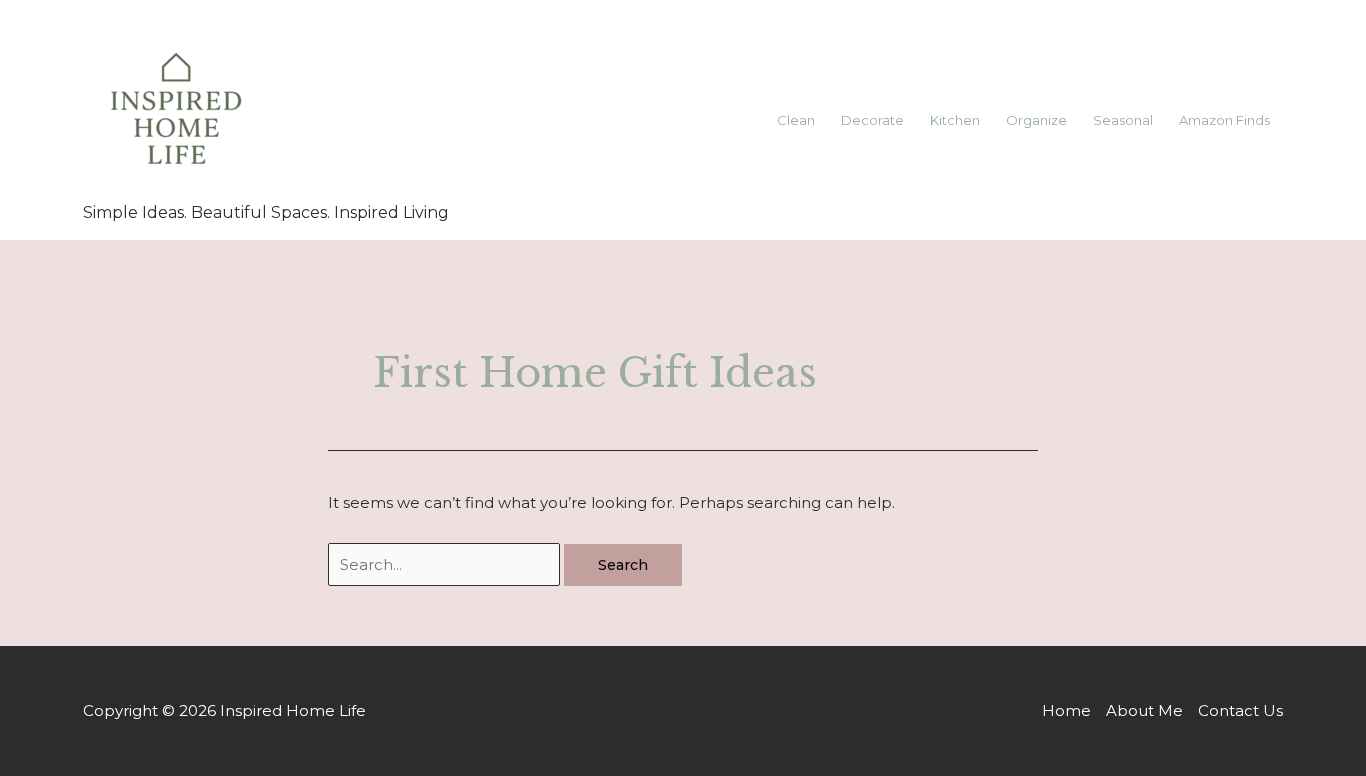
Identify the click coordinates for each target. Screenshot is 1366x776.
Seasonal (1123, 120)
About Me (1144, 710)
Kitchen (955, 120)
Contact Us (1240, 710)
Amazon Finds (1224, 120)
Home (1066, 710)
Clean (796, 120)
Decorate (872, 120)
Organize (1036, 120)
